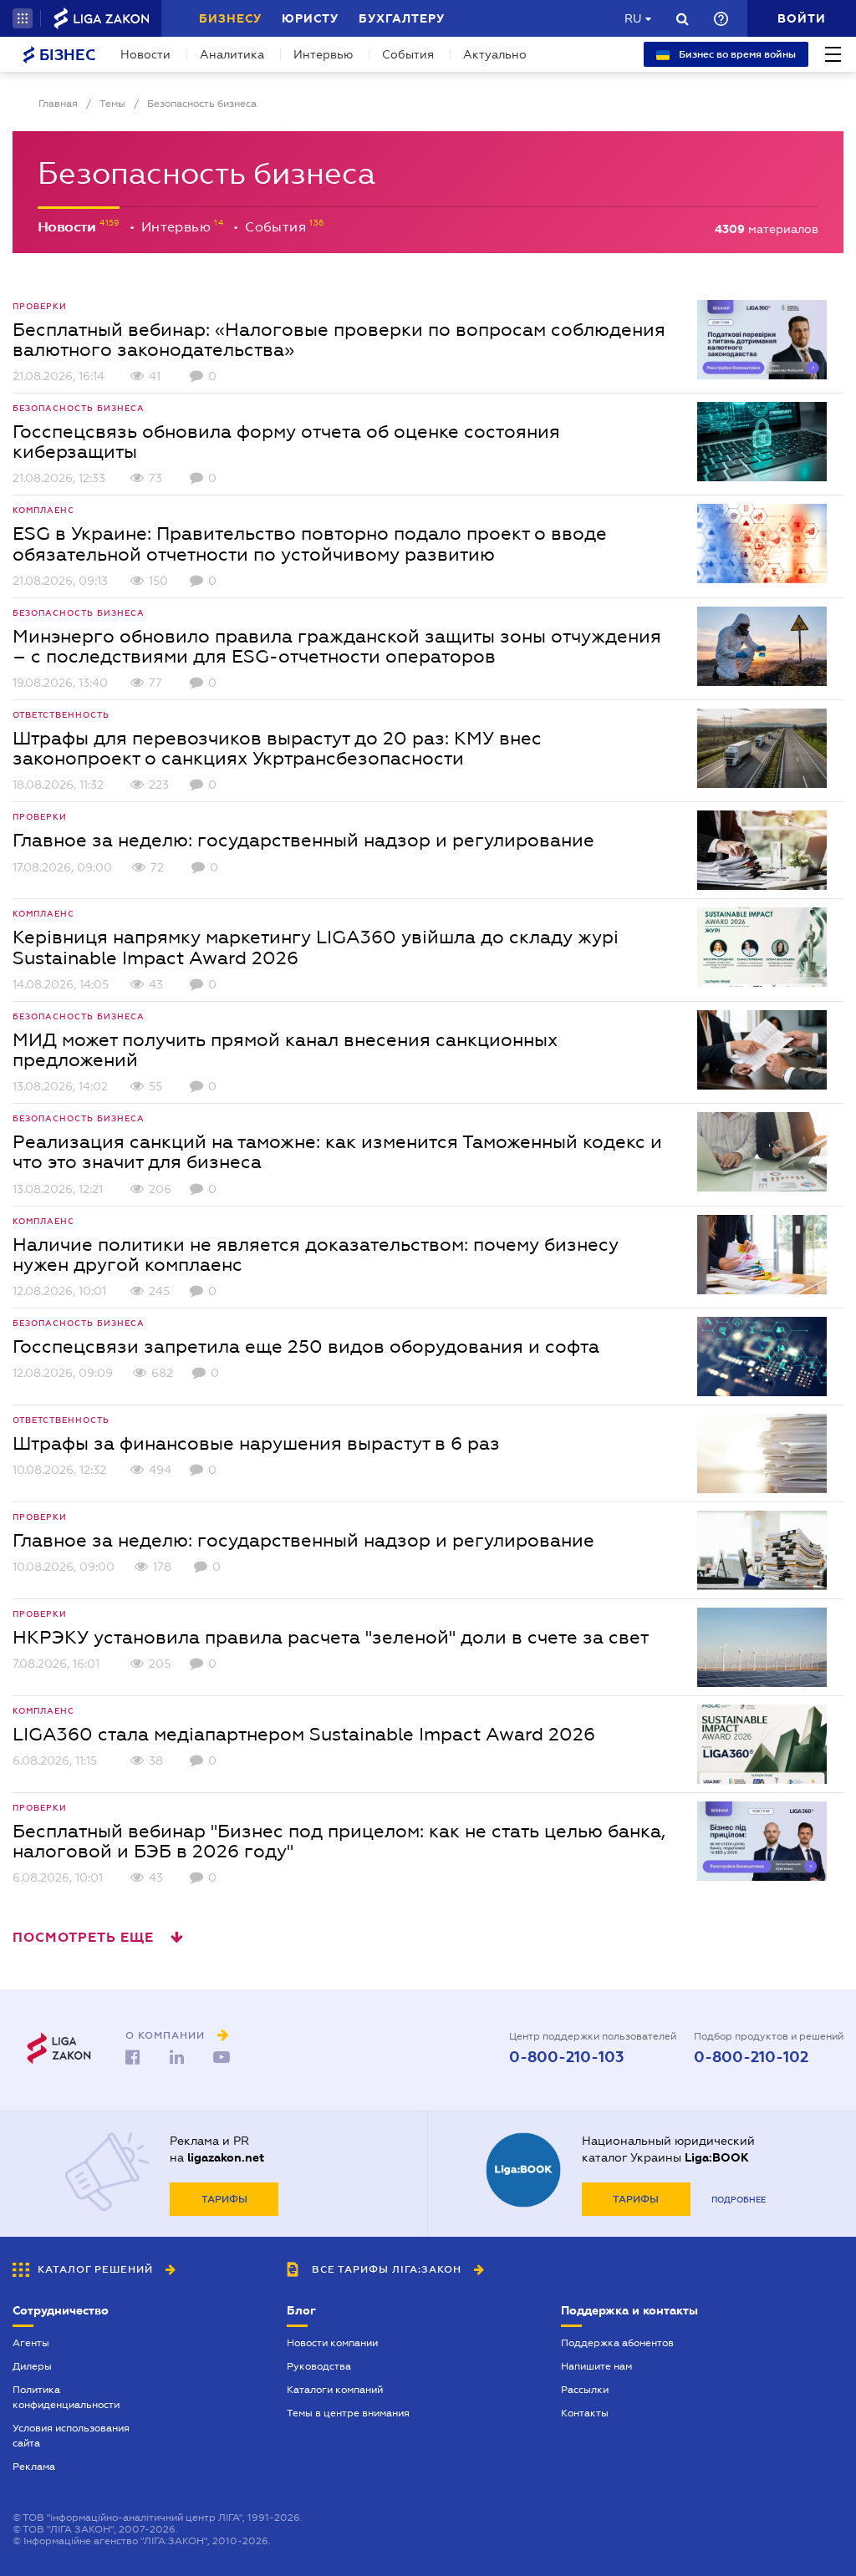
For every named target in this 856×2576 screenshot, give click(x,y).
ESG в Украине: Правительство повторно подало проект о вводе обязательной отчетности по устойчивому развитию (310, 543)
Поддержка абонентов (617, 2343)
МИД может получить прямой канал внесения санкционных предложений (285, 1049)
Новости (145, 54)
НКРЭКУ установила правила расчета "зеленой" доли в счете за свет (331, 1637)
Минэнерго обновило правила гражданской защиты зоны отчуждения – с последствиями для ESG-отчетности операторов (337, 646)
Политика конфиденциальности (66, 2397)
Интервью (323, 54)
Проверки (40, 306)
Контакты (585, 2413)
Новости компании (332, 2343)
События (408, 54)
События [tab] (277, 227)
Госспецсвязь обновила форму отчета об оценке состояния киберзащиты (286, 441)
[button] (23, 18)
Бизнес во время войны (736, 54)
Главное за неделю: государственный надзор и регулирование (303, 840)
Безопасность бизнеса (79, 408)
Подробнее (739, 2200)
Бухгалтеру (402, 18)
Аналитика (232, 54)
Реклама (34, 2467)
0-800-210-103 (566, 2057)
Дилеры (32, 2366)
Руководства (319, 2366)
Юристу (310, 18)
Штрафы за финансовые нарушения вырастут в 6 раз (256, 1443)
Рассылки (585, 2390)
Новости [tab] (69, 227)
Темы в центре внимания (348, 2413)
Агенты (31, 2343)
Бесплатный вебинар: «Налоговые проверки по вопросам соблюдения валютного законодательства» (339, 339)
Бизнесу (230, 18)
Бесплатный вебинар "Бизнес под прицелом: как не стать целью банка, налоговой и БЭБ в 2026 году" (339, 1841)
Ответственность (61, 715)
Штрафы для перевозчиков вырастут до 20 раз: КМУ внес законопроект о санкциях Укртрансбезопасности (277, 748)
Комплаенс (43, 510)
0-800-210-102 (751, 2057)
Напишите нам (596, 2366)
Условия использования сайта (71, 2436)
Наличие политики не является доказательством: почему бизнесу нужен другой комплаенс (316, 1254)
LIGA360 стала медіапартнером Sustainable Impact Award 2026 (304, 1734)
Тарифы (224, 2199)
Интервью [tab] (178, 227)
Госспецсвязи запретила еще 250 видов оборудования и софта (306, 1346)
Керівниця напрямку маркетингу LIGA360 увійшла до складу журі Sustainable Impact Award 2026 (316, 947)
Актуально (495, 54)
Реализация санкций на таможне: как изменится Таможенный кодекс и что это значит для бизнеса (337, 1151)
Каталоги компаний (335, 2390)
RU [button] (633, 18)
